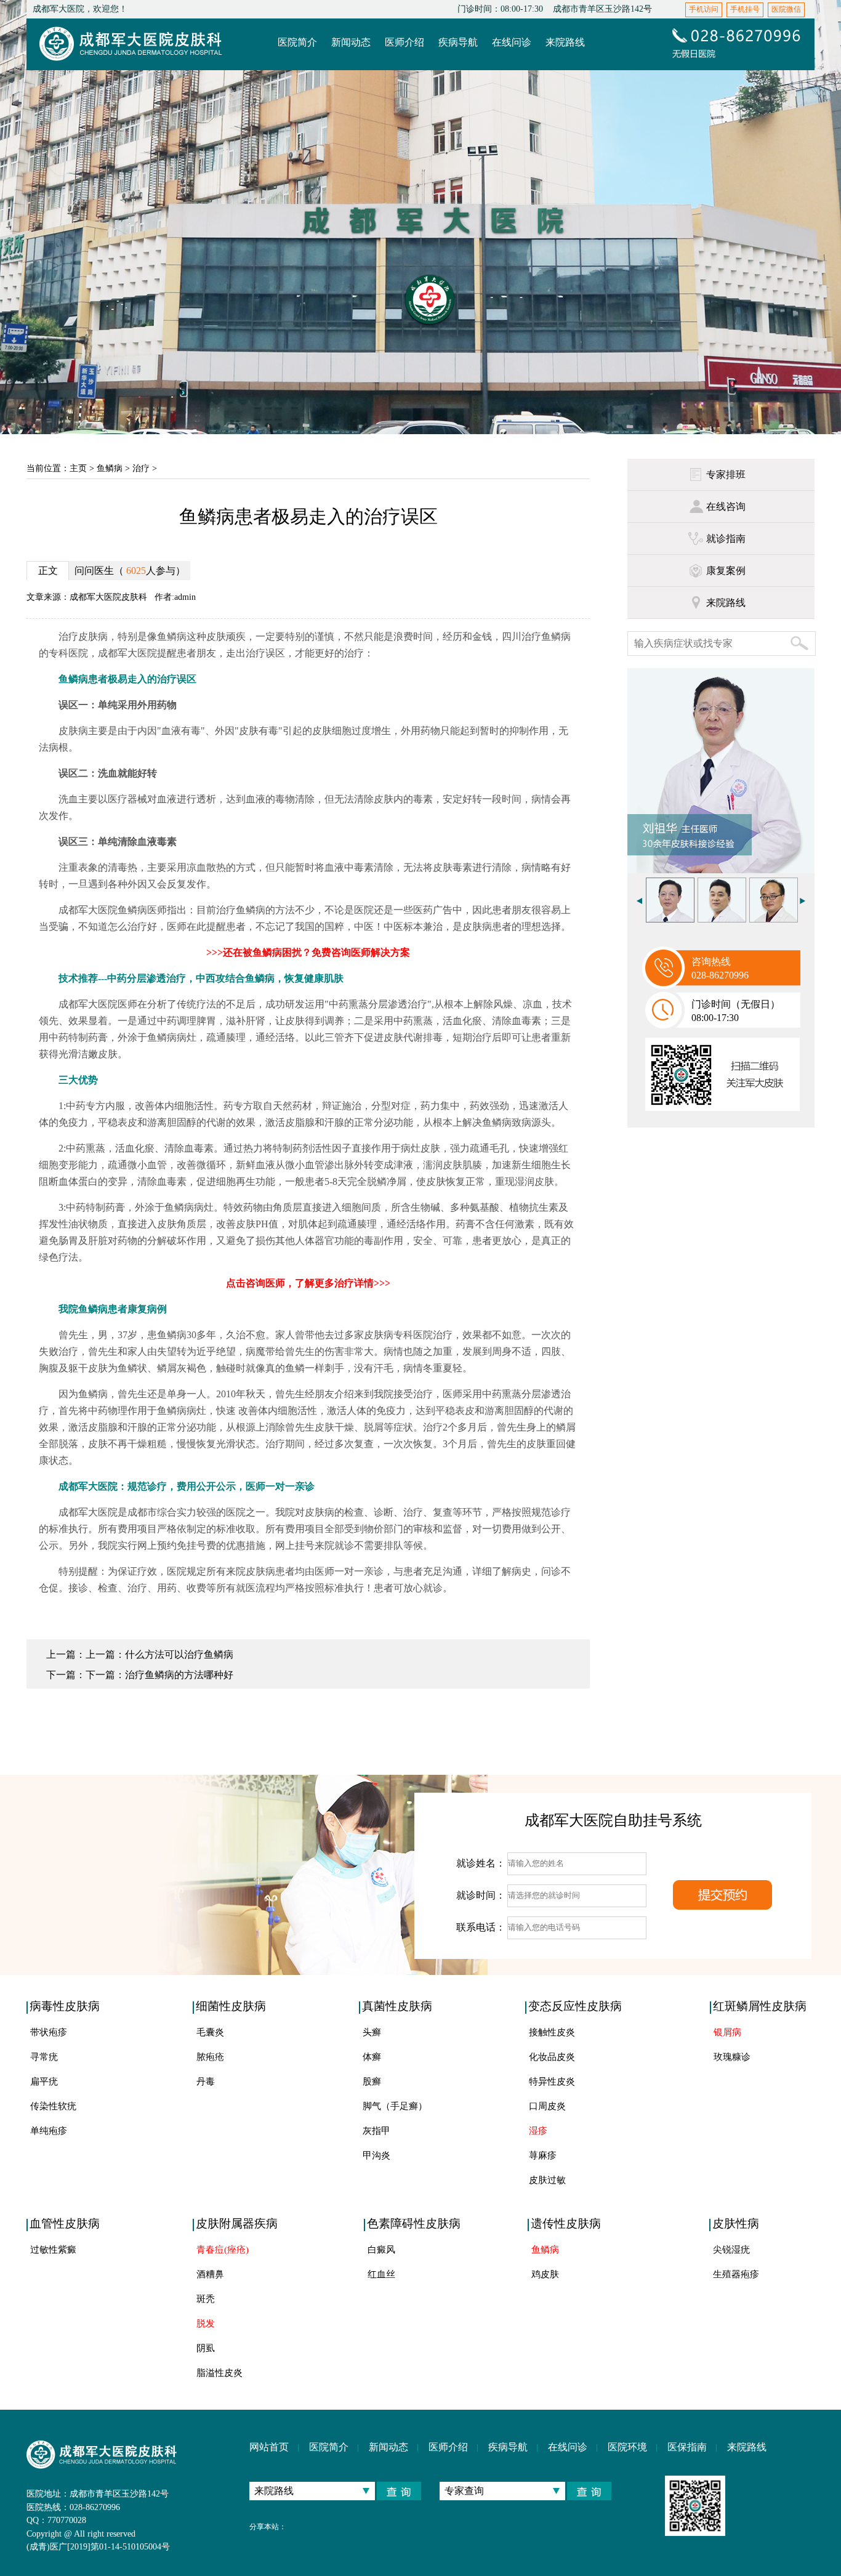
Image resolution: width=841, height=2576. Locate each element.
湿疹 (538, 2131)
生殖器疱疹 (736, 2274)
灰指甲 (376, 2131)
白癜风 (381, 2250)
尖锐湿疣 (731, 2250)
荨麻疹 (543, 2155)
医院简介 (329, 2447)
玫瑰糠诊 (732, 2057)
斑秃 (206, 2299)
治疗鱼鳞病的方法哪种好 (179, 1675)
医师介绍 (448, 2447)
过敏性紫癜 (53, 2250)
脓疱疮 (210, 2057)
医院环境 (627, 2447)
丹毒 (206, 2081)
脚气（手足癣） (395, 2106)
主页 (78, 468)
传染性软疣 (53, 2106)
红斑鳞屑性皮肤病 (760, 2006)
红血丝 (381, 2274)
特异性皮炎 (552, 2081)
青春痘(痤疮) (223, 2250)
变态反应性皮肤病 (575, 2006)
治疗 (141, 468)
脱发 (206, 2324)
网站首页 (269, 2447)
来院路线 (747, 2447)
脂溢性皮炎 (219, 2373)
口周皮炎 (547, 2106)
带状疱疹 (49, 2032)
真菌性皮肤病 (397, 2006)
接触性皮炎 (552, 2032)
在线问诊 (568, 2447)
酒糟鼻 (210, 2274)
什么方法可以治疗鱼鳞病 (179, 1654)
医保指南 (687, 2447)
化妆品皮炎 (552, 2057)
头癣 (372, 2032)
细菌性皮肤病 (231, 2006)
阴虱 (206, 2348)
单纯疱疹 (49, 2131)
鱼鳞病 (110, 468)
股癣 (372, 2081)
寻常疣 (44, 2057)
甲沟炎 (376, 2155)
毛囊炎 (210, 2032)
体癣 (372, 2057)
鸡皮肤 (545, 2274)
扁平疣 (44, 2081)
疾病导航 (508, 2447)
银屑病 (727, 2032)
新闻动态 (388, 2447)
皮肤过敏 (547, 2180)
